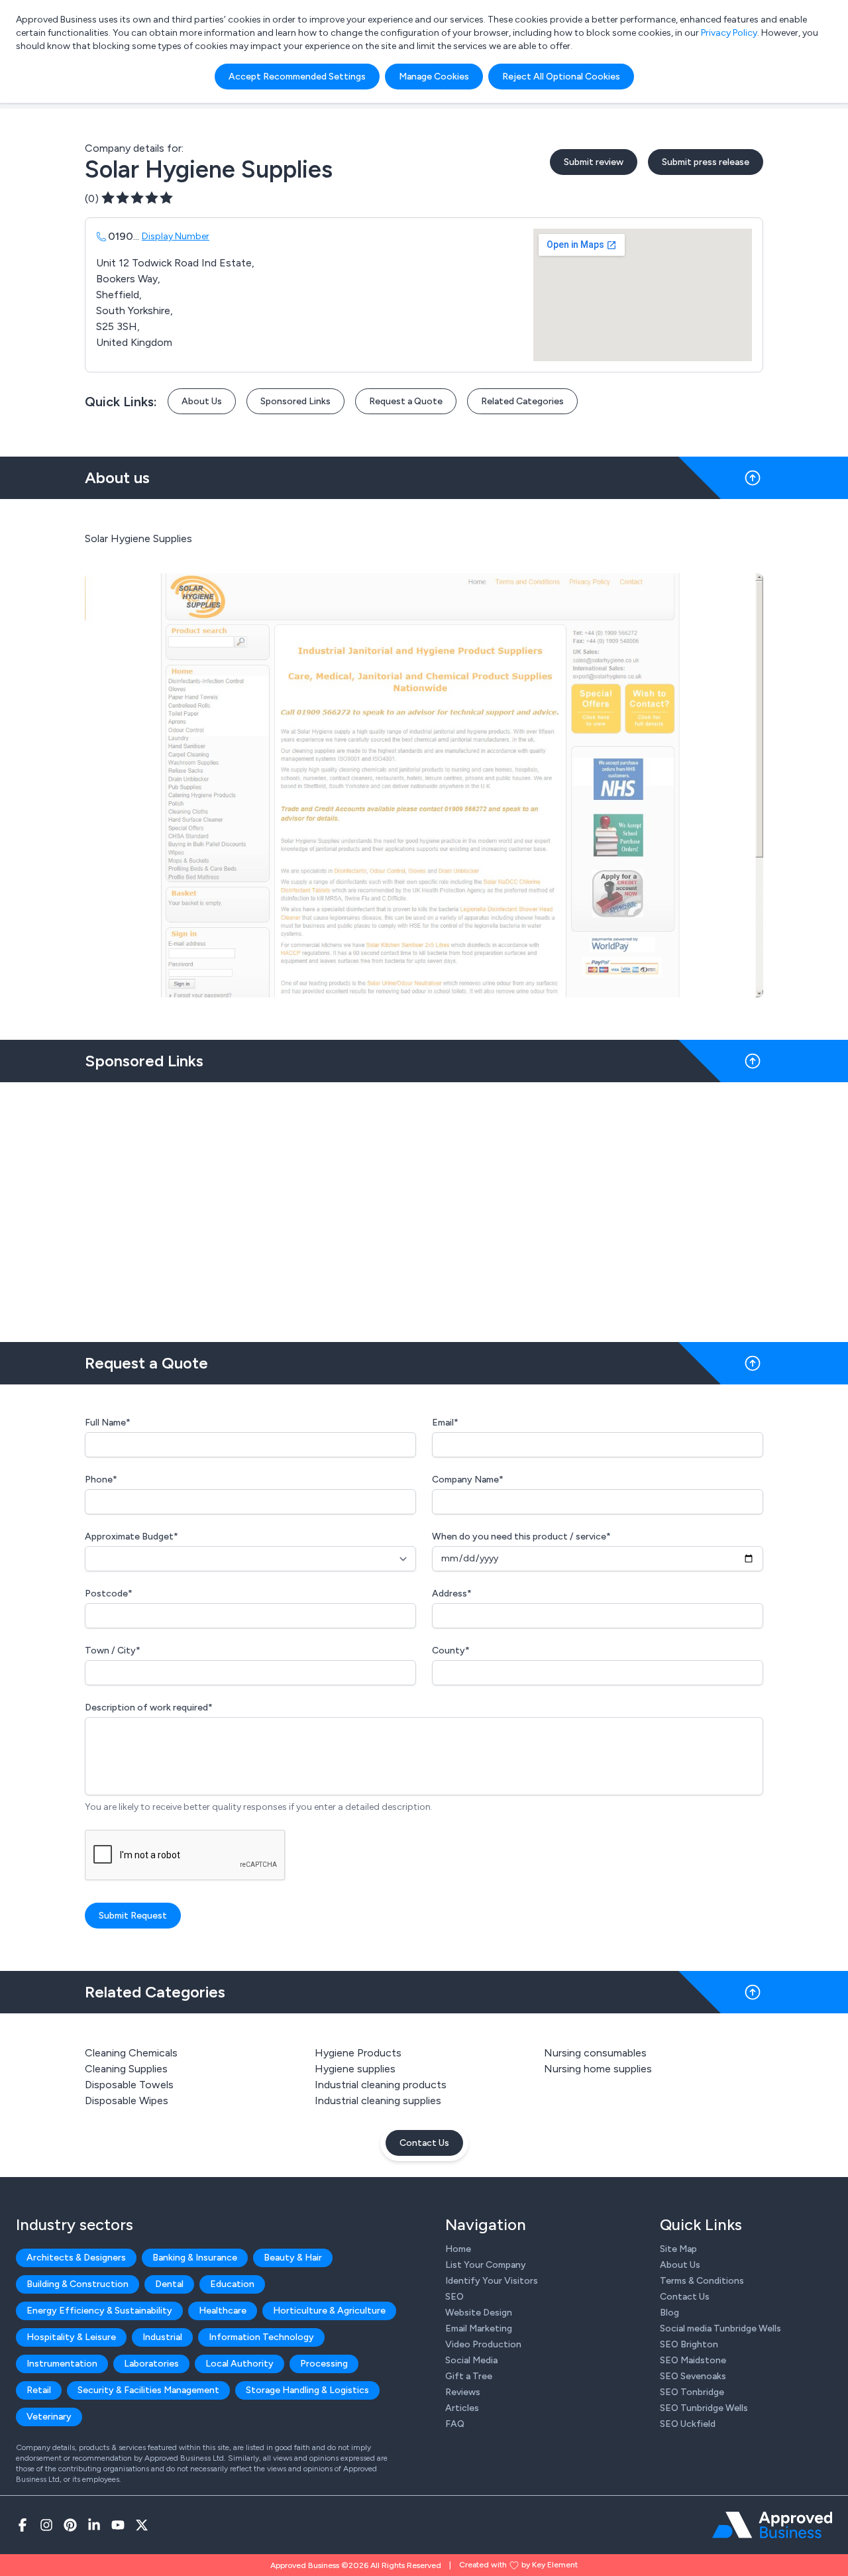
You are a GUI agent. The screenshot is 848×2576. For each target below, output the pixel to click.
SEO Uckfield (688, 2424)
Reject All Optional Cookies (561, 77)
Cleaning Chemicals (131, 2053)
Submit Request (133, 1916)
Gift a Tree (469, 2376)
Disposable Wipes (127, 2100)
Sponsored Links (295, 401)
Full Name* (108, 1423)
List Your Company (486, 2265)
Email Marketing (479, 2328)
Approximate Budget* (132, 1537)
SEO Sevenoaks (693, 2376)
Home (458, 2249)
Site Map (678, 2249)
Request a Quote (406, 401)
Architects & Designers (76, 2258)
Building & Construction (78, 2284)
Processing (324, 2364)
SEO (454, 2297)
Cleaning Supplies (126, 2069)
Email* (445, 1423)
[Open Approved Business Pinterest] (70, 2525)
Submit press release (706, 162)
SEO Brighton (689, 2344)
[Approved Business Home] (772, 2525)
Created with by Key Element (518, 2565)
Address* (452, 1594)
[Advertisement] (424, 1207)
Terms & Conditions (702, 2281)
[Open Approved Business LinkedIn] (94, 2525)
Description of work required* (149, 1708)
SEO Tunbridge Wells (704, 2408)
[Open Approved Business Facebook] (23, 2525)
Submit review (594, 162)
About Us (202, 401)
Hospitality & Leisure (71, 2337)
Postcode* (109, 1594)
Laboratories (151, 2364)
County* (451, 1651)
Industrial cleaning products (381, 2085)
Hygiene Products (358, 2053)
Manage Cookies (434, 77)
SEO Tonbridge (692, 2392)
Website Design (479, 2313)
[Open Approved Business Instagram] (46, 2525)
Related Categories (522, 401)
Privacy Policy (729, 33)
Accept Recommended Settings (297, 77)
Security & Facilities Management (148, 2390)
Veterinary (49, 2417)
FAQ (455, 2424)
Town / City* (113, 1651)
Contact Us (424, 2143)
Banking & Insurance (195, 2258)
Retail (39, 2390)
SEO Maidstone (693, 2360)
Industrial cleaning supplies (378, 2100)
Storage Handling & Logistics (307, 2390)
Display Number (176, 236)
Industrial (162, 2337)
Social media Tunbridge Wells (720, 2328)
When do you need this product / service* (521, 1537)
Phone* (101, 1480)
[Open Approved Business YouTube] (118, 2525)
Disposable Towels (129, 2085)
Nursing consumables (595, 2053)
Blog (669, 2313)
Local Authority (239, 2364)
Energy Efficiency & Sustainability (99, 2311)
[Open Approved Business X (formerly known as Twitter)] (142, 2525)
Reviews (463, 2392)
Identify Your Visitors (492, 2281)
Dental (169, 2284)
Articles (462, 2408)
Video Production (483, 2344)
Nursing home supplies (598, 2069)
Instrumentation (62, 2364)
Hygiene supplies (355, 2069)
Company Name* (468, 1480)
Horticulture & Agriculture (329, 2311)
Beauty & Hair (293, 2258)
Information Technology (261, 2337)
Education (232, 2284)
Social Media (471, 2360)
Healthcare (223, 2311)
